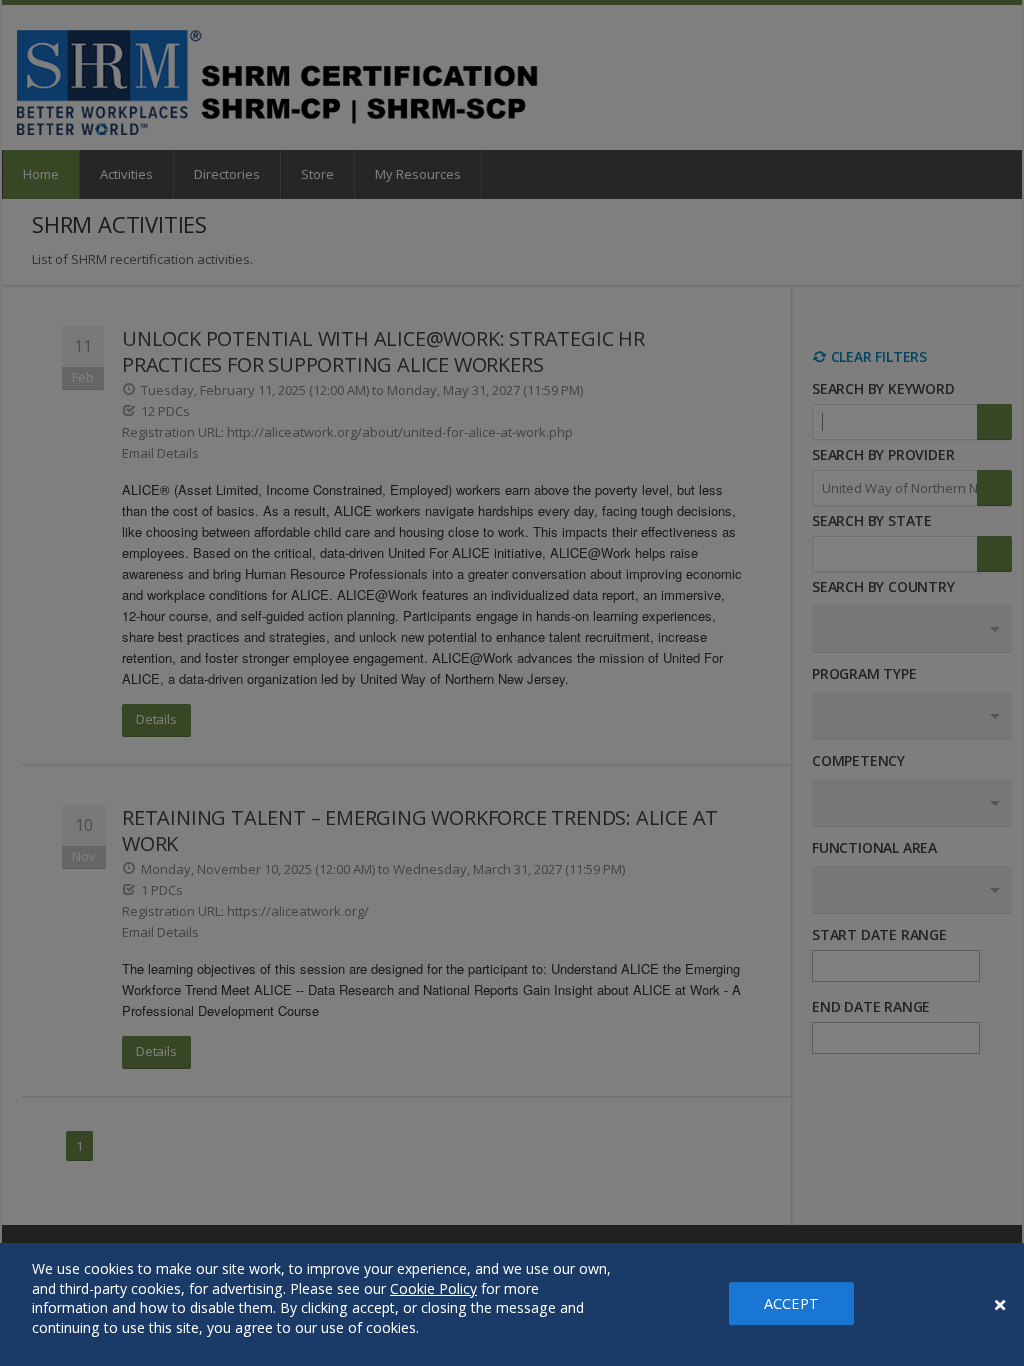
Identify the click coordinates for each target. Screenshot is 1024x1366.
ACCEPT (791, 1303)
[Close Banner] (1000, 1305)
